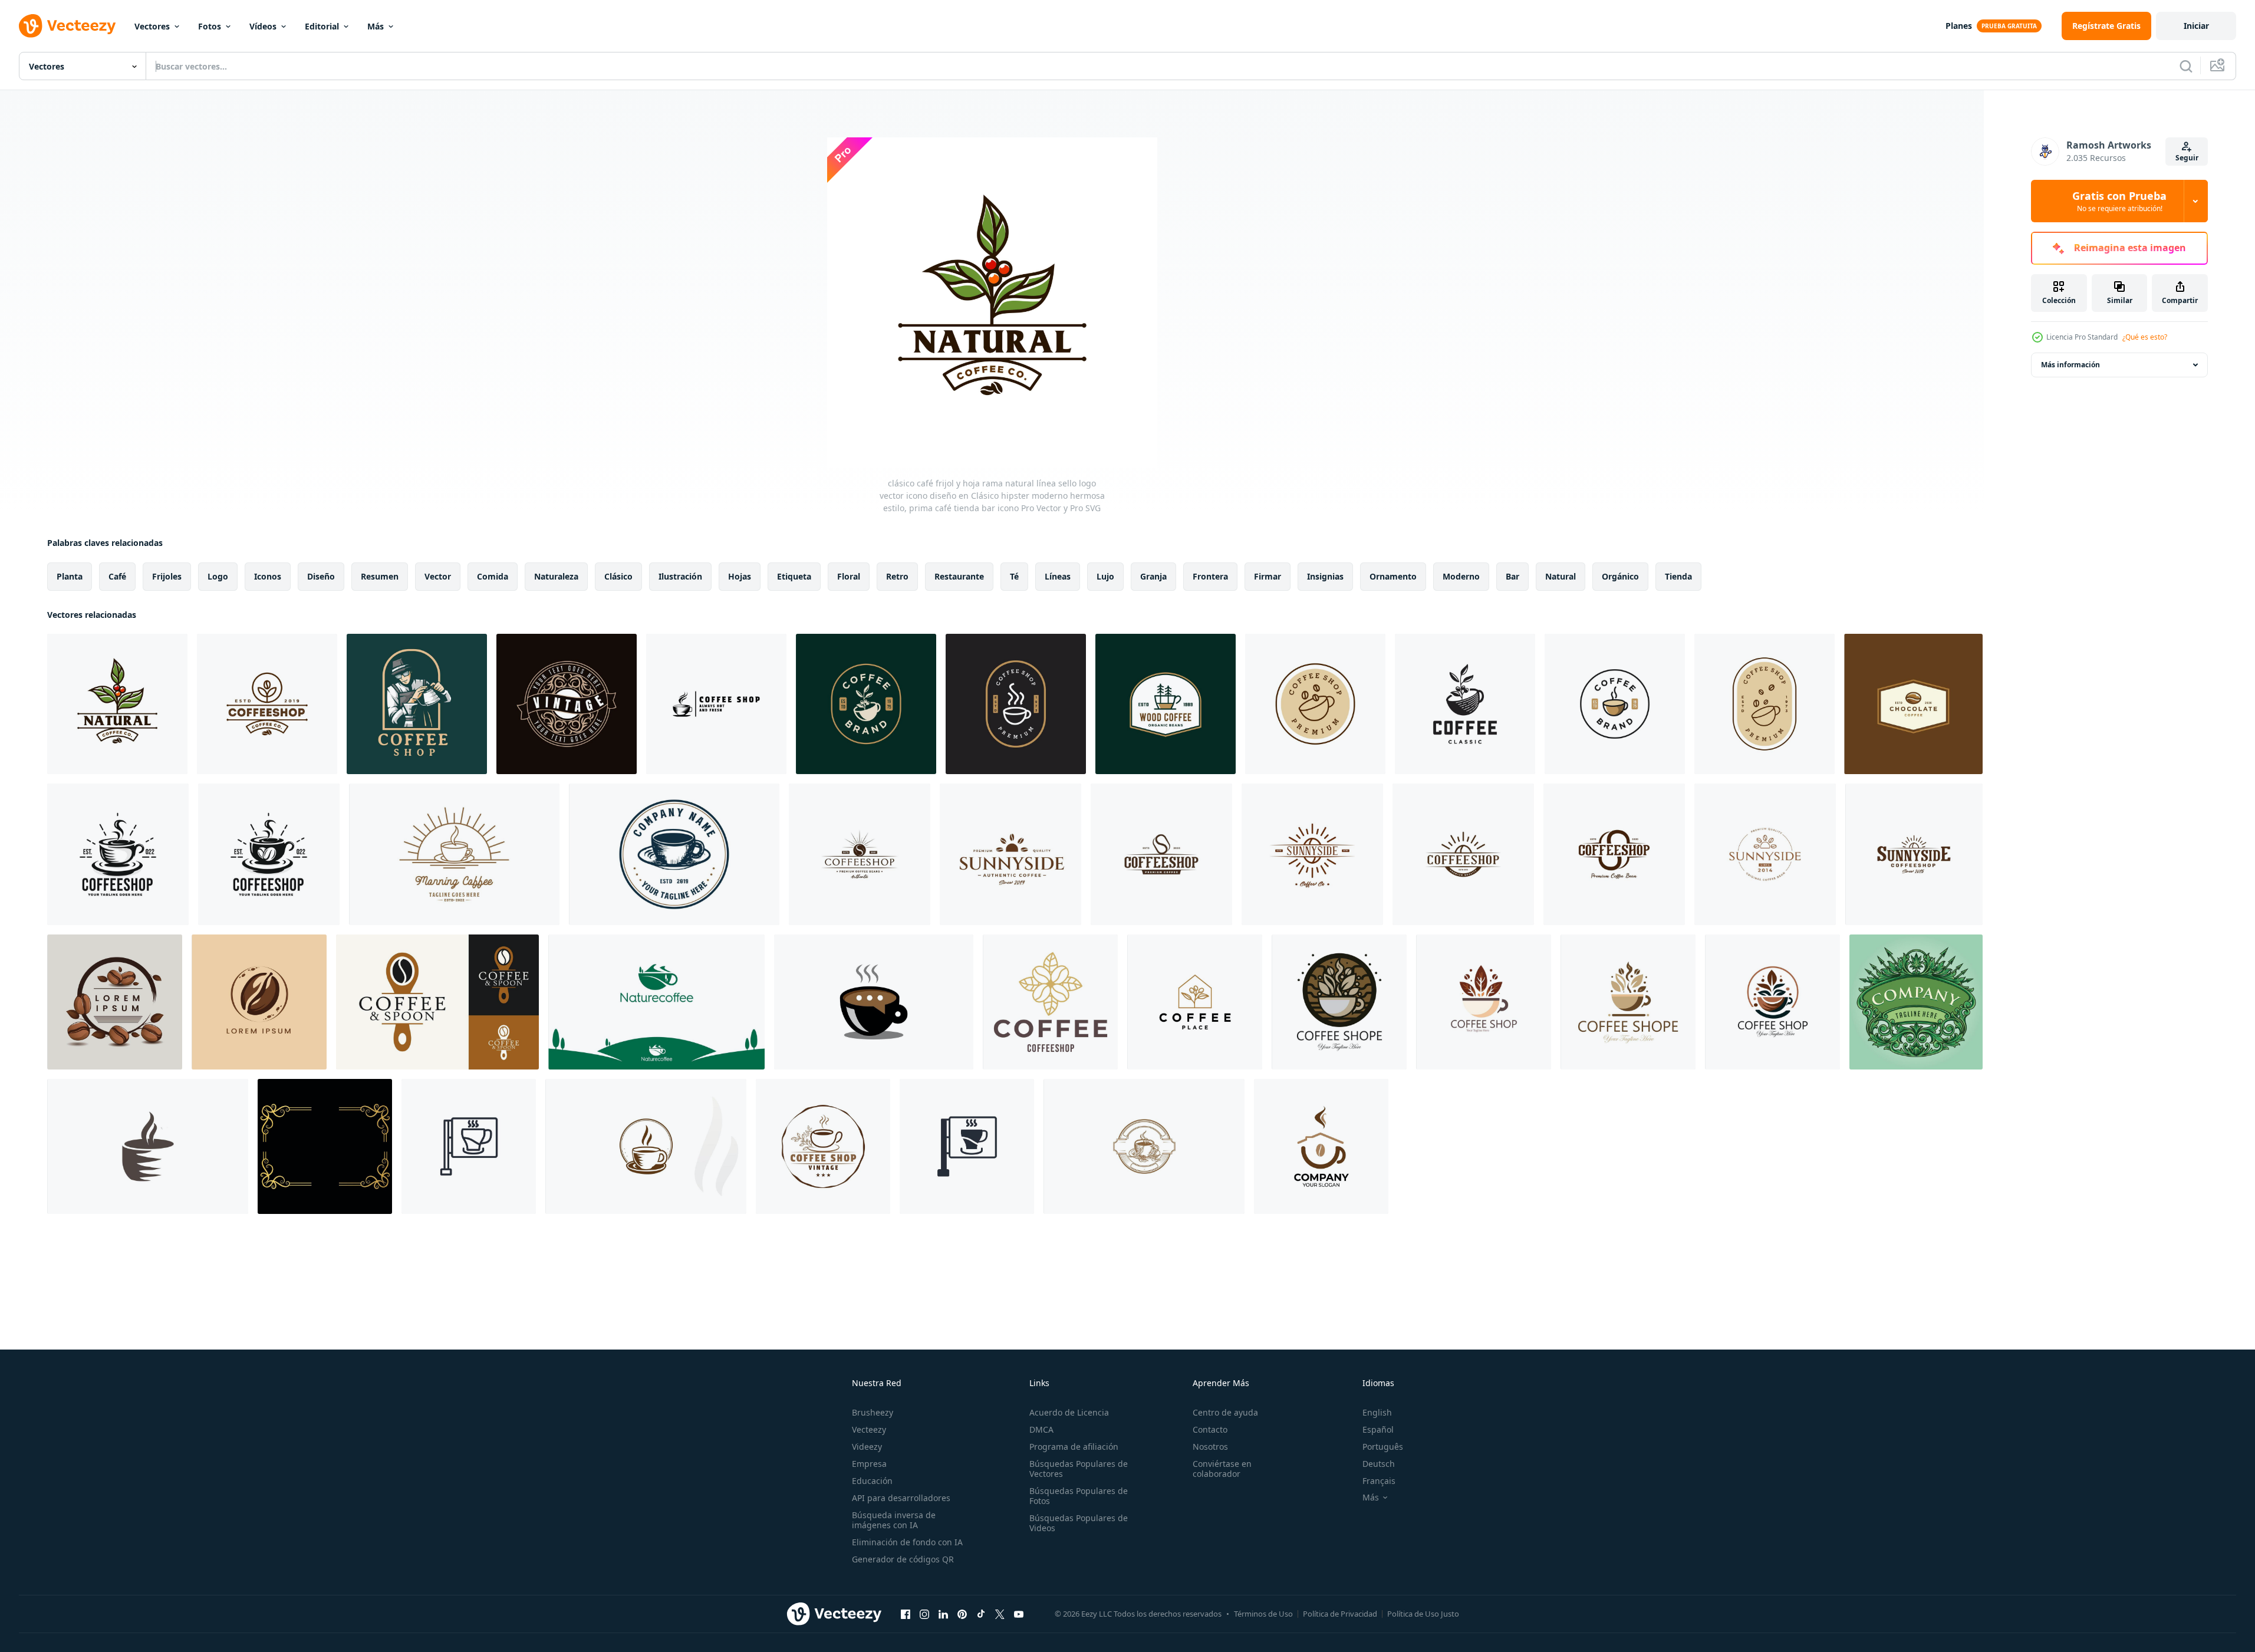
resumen (380, 576)
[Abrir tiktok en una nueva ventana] (981, 1614)
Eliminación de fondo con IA (907, 1542)
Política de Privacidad (1340, 1614)
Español (1378, 1429)
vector (438, 576)
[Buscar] (2186, 66)
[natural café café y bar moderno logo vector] (656, 1002)
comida (493, 576)
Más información (2070, 365)
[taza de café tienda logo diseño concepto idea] (716, 704)
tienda (1678, 576)
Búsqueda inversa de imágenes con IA (894, 1520)
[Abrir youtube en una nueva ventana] (1019, 1614)
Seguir (2187, 158)
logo (218, 576)
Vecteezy (869, 1429)
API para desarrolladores (901, 1498)
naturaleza (556, 576)
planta (70, 576)
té (1014, 576)
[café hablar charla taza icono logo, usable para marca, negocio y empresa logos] (874, 1002)
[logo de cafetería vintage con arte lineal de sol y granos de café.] (1463, 854)
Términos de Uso (1263, 1614)
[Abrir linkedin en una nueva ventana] (943, 1614)
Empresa (869, 1464)
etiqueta (794, 576)
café (117, 576)
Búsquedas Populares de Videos (1079, 1523)
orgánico (1620, 576)
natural (1561, 576)
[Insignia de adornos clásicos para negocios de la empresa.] (1916, 1002)
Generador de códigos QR (903, 1559)
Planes (1959, 26)
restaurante (959, 576)
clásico (618, 576)
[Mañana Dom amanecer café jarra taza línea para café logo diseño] (454, 854)
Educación (872, 1481)
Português (1383, 1447)
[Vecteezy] (67, 26)
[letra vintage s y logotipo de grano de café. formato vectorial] (860, 854)
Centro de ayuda (1225, 1412)
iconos (268, 576)
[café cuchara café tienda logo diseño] (437, 1002)
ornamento (1393, 576)
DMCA (1041, 1429)
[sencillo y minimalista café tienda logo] (259, 1002)
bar (1512, 576)
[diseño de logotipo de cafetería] (1321, 1146)
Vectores (152, 26)
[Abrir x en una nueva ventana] (1000, 1614)
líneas (1058, 576)
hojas (740, 576)
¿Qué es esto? (2145, 337)
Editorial (322, 26)
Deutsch (1379, 1464)
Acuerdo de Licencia (1069, 1412)
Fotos (210, 26)
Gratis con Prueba (2119, 201)
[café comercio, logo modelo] (1339, 1002)
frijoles (167, 576)
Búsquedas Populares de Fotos (1079, 1496)
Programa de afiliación (1074, 1447)
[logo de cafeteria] (115, 1002)
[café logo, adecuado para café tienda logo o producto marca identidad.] (1050, 1002)
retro (897, 576)
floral (849, 576)
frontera (1210, 576)
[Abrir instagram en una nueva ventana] (924, 1614)
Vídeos (263, 26)
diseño (321, 576)
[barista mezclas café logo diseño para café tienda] (417, 704)
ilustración (680, 576)
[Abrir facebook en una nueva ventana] (906, 1614)
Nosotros (1210, 1447)
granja (1153, 576)
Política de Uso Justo (1423, 1614)
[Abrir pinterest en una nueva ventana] (962, 1614)
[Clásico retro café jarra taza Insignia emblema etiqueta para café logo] (674, 854)
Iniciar (2196, 26)
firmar (1268, 576)
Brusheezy (873, 1412)
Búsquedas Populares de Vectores (1079, 1469)
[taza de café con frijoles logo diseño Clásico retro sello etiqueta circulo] (823, 1146)
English (1377, 1412)
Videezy (867, 1447)
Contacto (1210, 1429)
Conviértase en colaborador (1222, 1469)
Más (376, 26)
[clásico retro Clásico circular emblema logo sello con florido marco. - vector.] (567, 704)
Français (1379, 1481)
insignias (1325, 576)
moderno (1461, 576)
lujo (1105, 576)
